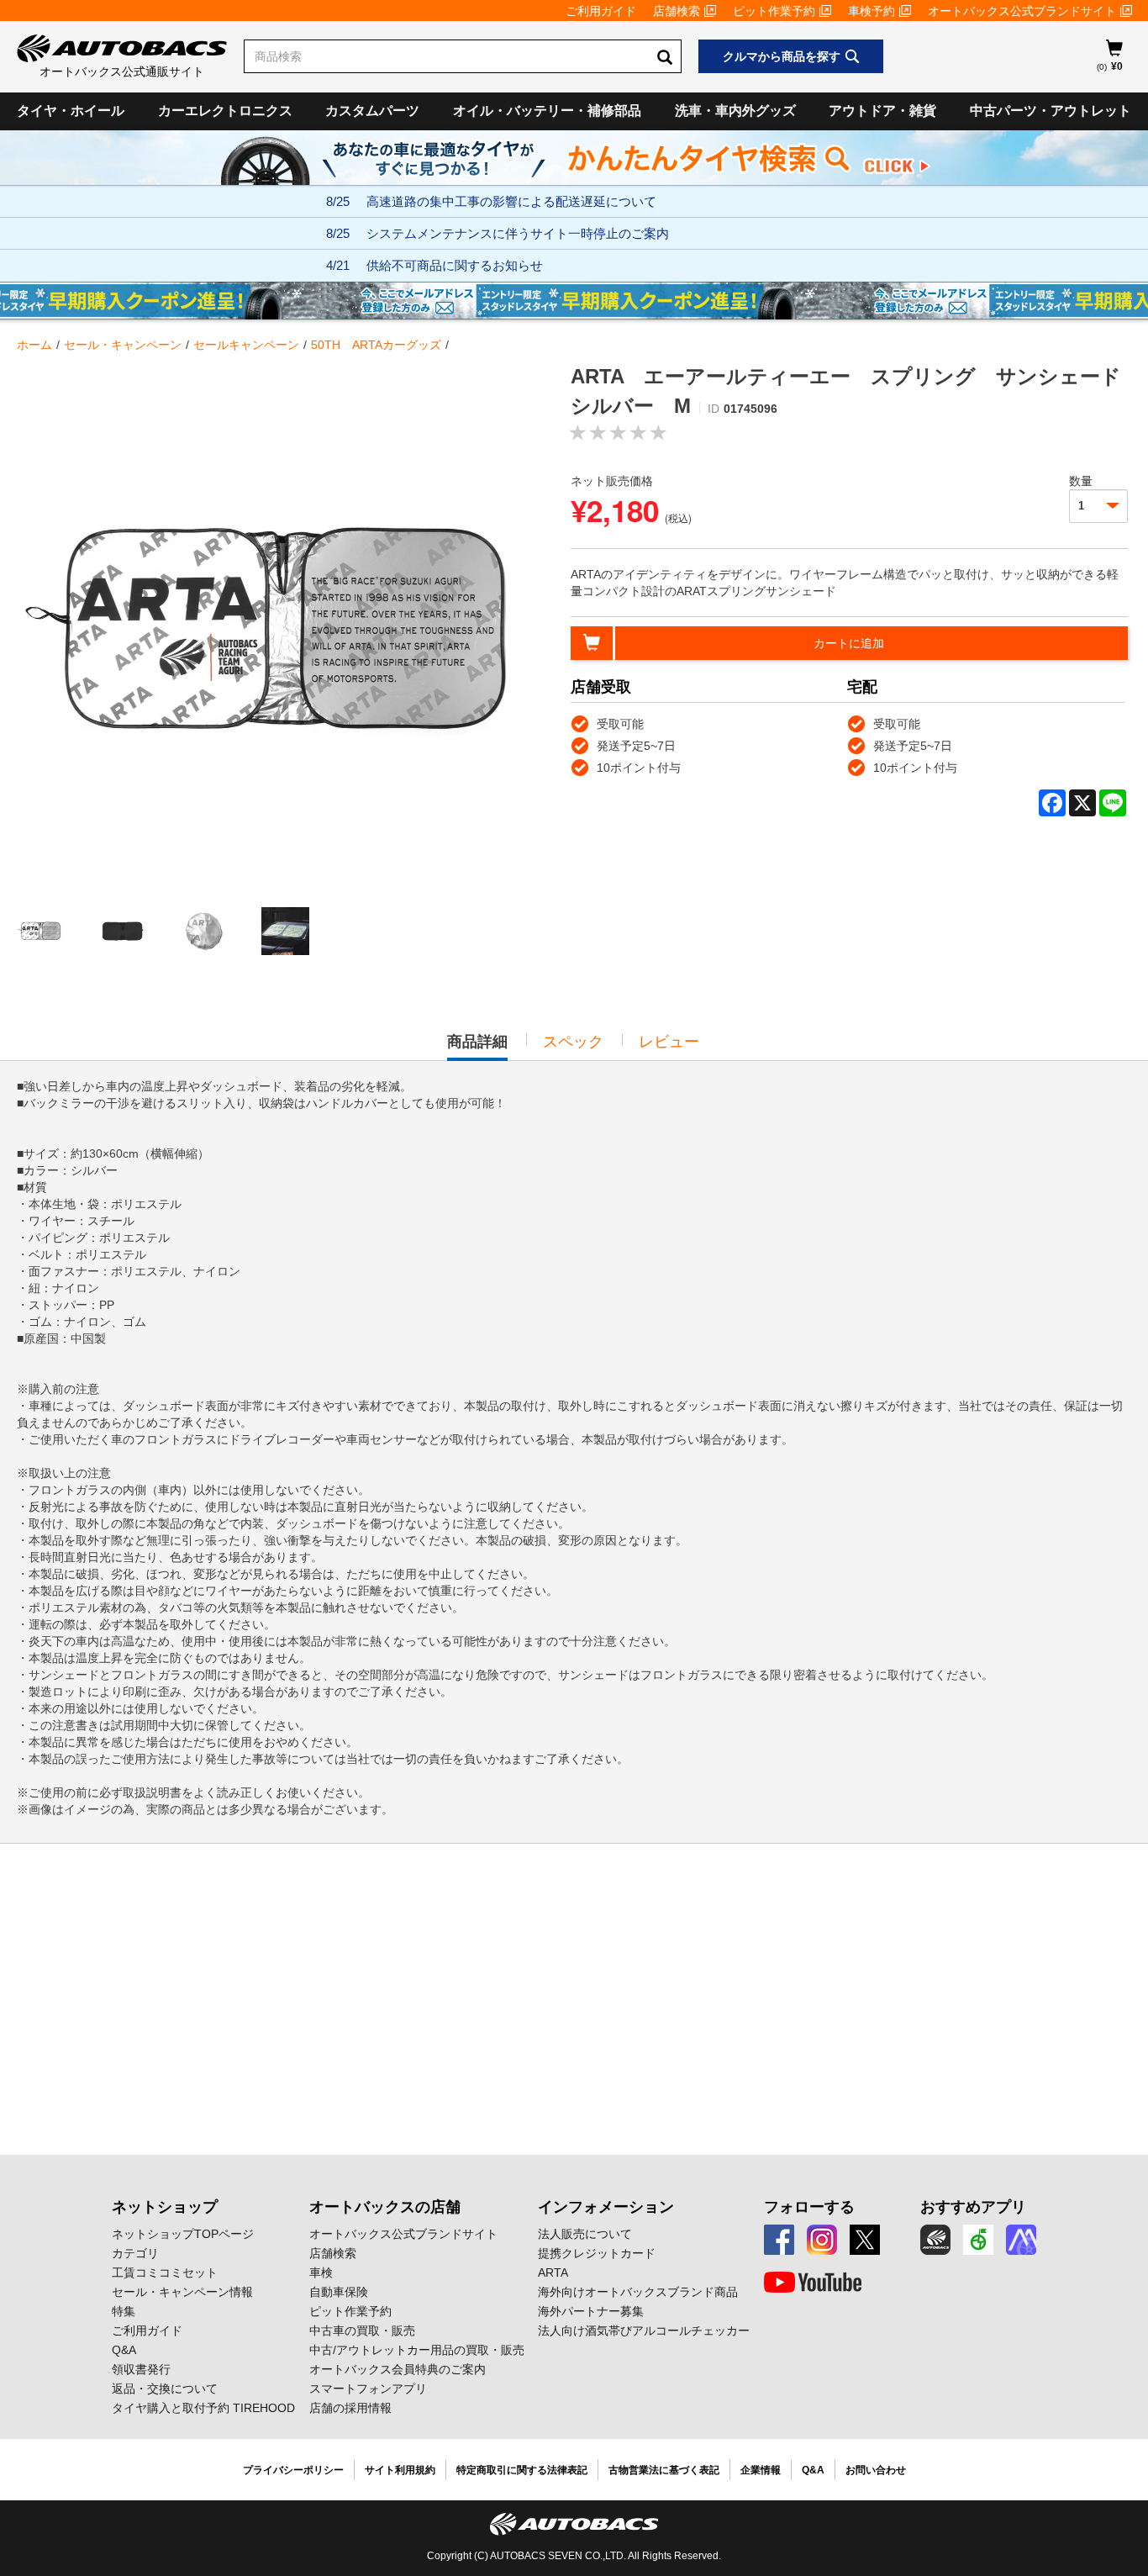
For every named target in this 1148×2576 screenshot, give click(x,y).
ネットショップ (165, 2207)
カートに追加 (849, 643)
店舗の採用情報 (350, 2408)
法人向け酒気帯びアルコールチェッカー (644, 2331)
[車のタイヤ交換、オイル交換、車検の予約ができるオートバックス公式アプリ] (935, 2240)
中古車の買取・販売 (362, 2331)
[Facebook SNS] (779, 2240)
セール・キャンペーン (123, 345)
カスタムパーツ (372, 111)
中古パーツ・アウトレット (1051, 111)
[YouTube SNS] (813, 2283)
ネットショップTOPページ (183, 2234)
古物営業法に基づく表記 (664, 2470)
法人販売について (585, 2234)
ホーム (34, 345)
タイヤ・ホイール (71, 111)
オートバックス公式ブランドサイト (1022, 11)
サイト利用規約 (400, 2470)
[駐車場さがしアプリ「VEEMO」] (978, 2240)
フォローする (809, 2207)
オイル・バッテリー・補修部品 (547, 111)
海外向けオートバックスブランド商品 (638, 2292)
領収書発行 (141, 2369)
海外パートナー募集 (591, 2311)
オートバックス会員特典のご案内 (398, 2369)
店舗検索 (677, 11)
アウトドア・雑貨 (882, 111)
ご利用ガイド (601, 11)
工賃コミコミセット (165, 2272)
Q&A (124, 2350)
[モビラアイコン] (1021, 2240)
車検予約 (872, 11)
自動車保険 (339, 2292)
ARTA (553, 2272)
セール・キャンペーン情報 (182, 2292)
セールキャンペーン (246, 345)
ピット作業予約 (774, 11)
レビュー (669, 1042)
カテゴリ (135, 2253)
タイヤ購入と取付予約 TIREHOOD (203, 2408)
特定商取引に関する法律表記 (522, 2470)
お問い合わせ (876, 2470)
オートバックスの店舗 (385, 2207)
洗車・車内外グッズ (735, 111)
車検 (321, 2272)
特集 (124, 2311)
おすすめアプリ (973, 2207)
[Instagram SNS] (822, 2240)
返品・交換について (165, 2389)
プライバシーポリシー (293, 2470)
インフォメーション (606, 2207)
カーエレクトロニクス (225, 111)
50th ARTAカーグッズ (376, 345)
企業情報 (761, 2470)
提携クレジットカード (597, 2253)
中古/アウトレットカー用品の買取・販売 (417, 2350)
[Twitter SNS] (865, 2240)
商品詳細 (477, 1047)
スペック (573, 1042)
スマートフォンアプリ (368, 2389)
